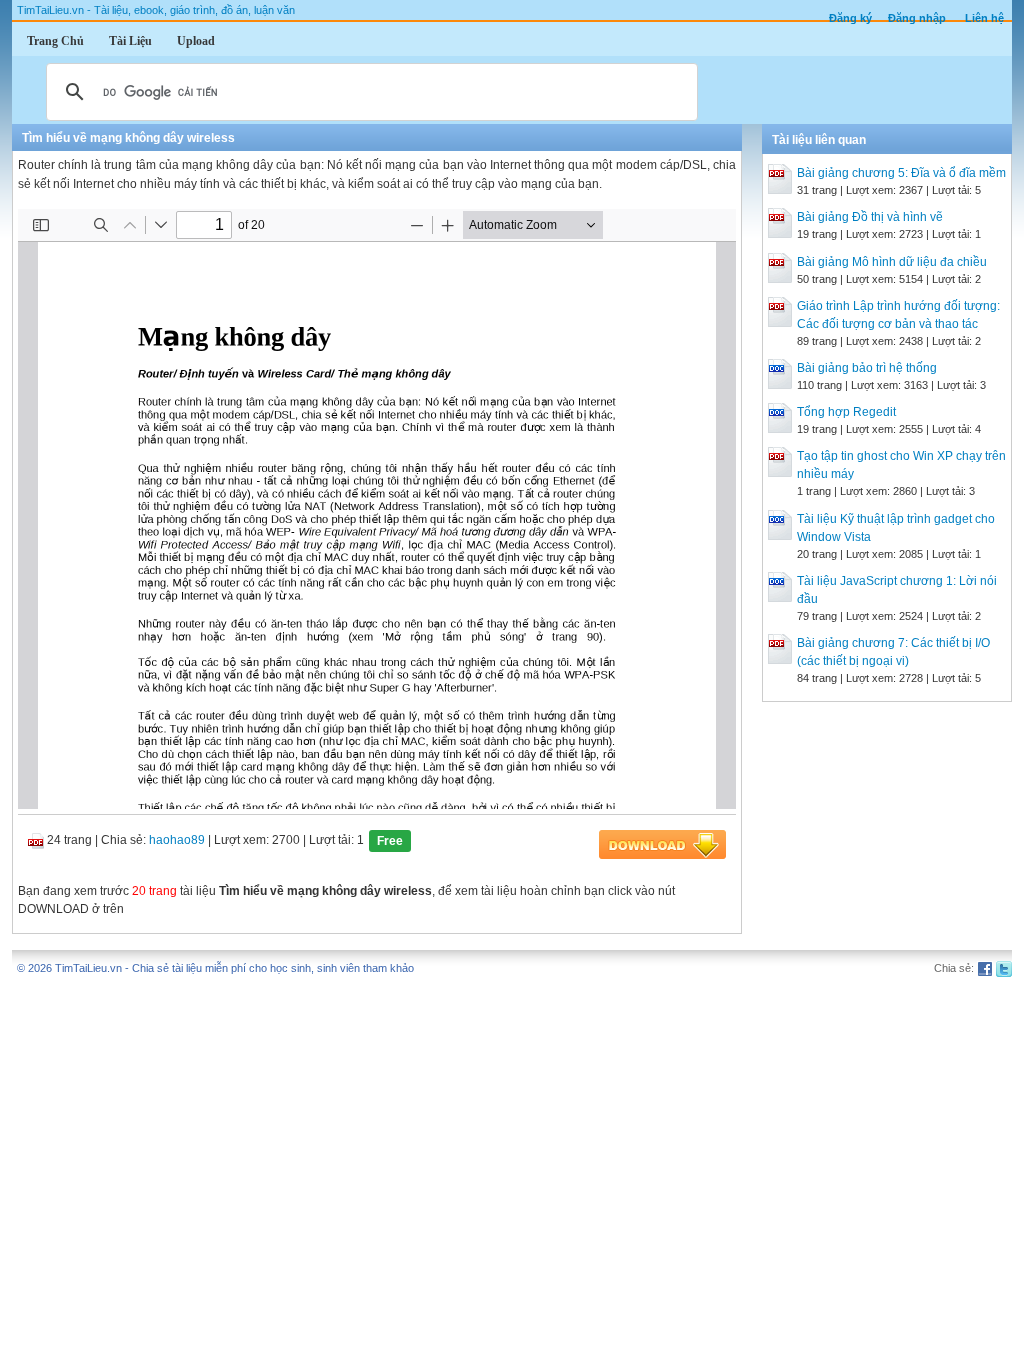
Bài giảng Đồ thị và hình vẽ (870, 217)
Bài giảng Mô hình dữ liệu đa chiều (892, 262)
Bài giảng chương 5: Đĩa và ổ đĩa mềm (901, 173)
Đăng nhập (917, 18)
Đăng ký (850, 18)
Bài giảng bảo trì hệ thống (867, 368)
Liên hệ (984, 18)
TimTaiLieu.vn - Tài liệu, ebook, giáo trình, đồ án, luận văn (156, 10)
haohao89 (177, 840)
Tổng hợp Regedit (846, 412)
